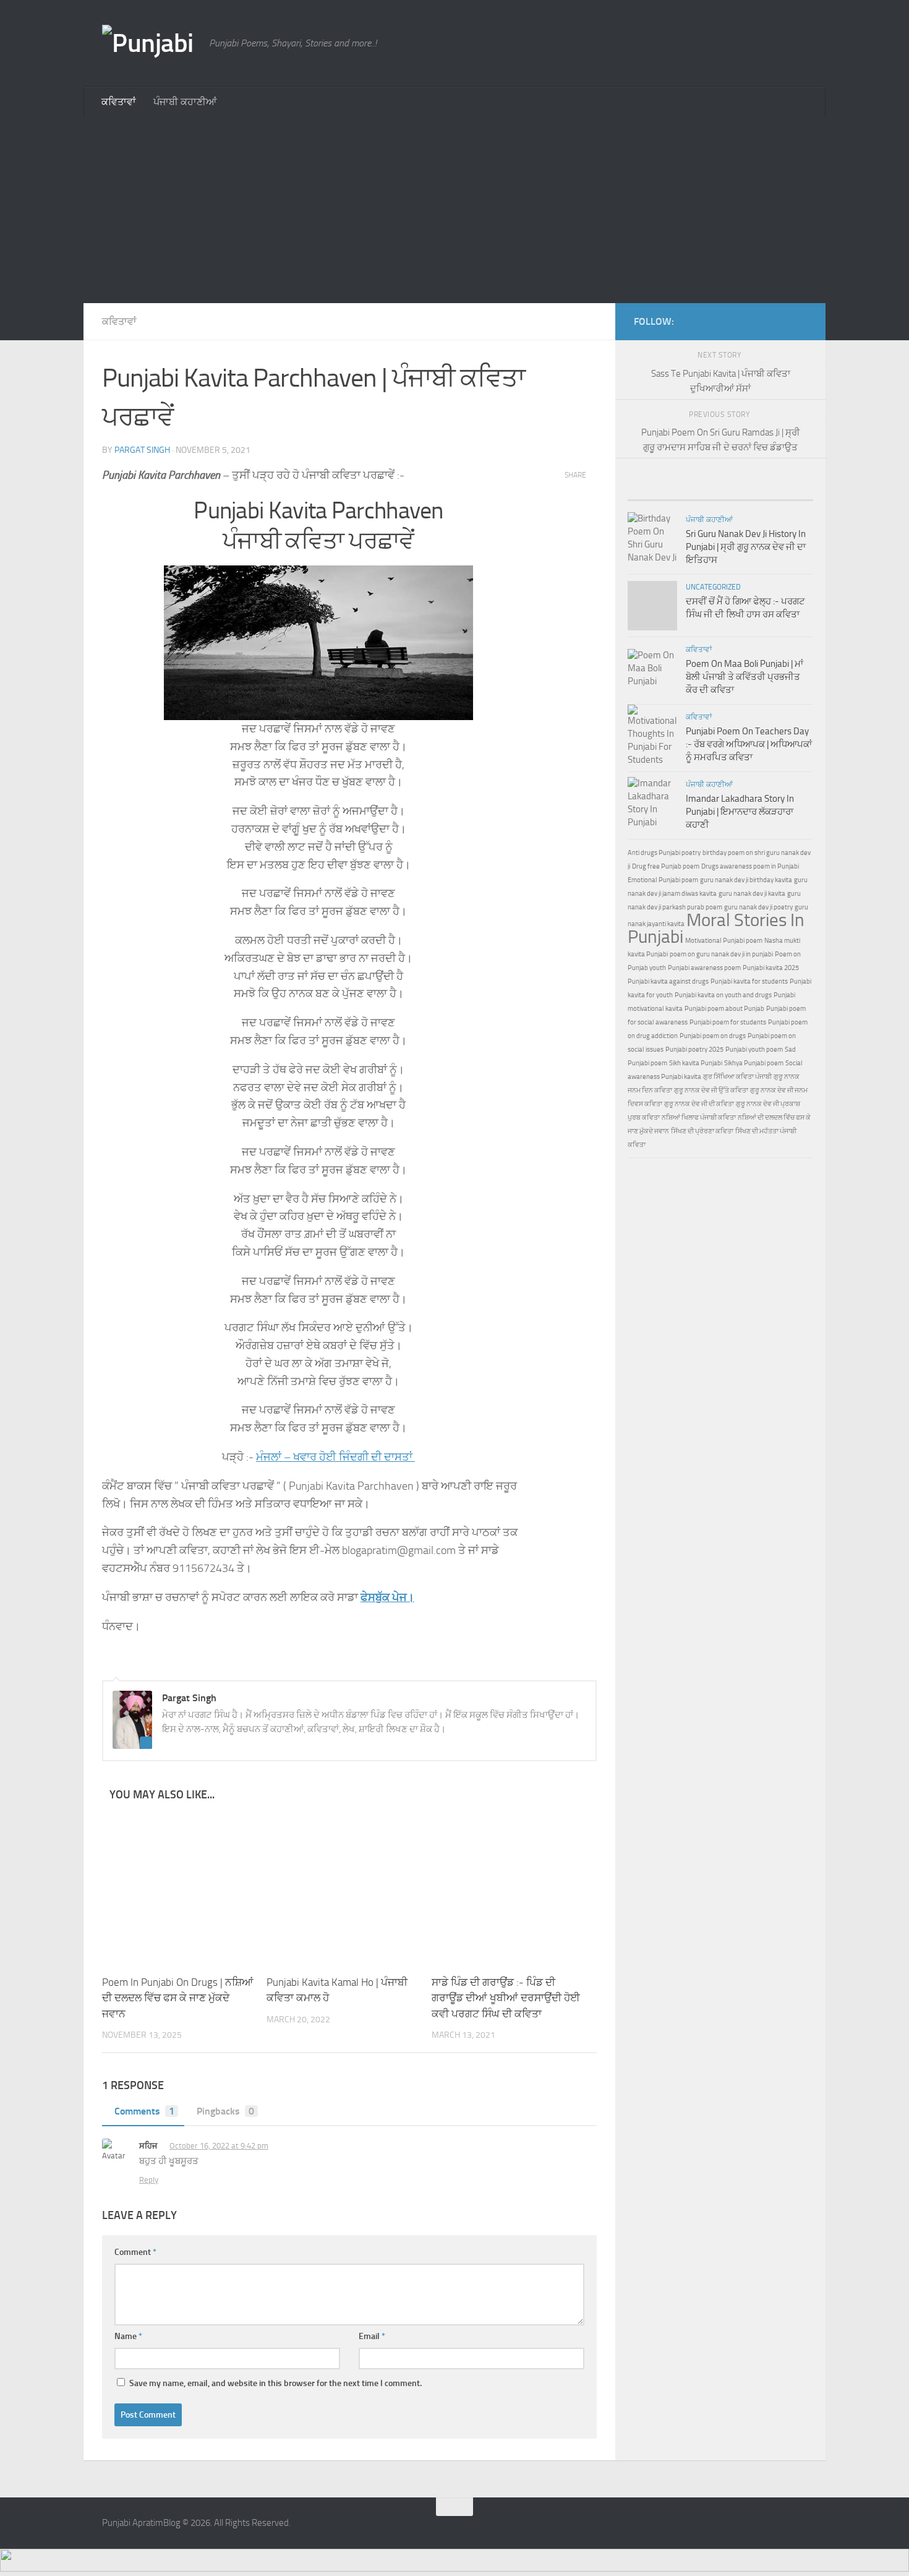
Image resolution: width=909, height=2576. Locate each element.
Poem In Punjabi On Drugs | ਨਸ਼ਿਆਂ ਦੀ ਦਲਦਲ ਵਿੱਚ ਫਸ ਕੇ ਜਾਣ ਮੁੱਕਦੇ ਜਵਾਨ (178, 1998)
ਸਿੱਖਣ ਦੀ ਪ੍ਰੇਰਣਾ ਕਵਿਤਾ (702, 1131)
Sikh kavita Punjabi (696, 1063)
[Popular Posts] (674, 488)
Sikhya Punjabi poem (754, 1063)
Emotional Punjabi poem (663, 880)
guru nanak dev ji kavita (752, 894)
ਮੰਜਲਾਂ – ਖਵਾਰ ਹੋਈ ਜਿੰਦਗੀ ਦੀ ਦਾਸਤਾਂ (335, 1457)
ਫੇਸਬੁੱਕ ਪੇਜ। (387, 1597)
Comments (144, 2111)
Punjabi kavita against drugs (668, 981)
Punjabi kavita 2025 (771, 968)
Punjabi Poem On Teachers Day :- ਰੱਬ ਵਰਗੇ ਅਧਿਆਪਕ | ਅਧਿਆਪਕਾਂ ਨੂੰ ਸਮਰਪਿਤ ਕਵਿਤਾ (749, 744)
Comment (135, 2252)
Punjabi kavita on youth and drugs (723, 995)
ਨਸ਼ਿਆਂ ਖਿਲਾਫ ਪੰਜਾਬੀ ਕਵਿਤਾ (699, 1118)
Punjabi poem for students (728, 1022)
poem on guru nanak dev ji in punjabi (721, 954)
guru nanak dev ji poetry (758, 907)
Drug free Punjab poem (666, 866)
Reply (149, 2180)
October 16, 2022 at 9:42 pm (219, 2146)
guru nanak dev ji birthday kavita (746, 880)
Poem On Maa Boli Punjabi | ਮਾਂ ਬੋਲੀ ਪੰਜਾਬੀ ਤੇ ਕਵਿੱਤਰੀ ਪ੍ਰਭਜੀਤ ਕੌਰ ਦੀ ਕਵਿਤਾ (745, 677)
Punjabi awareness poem (704, 968)
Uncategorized (713, 587)
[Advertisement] (454, 210)
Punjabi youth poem (754, 1050)
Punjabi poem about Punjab (724, 1009)
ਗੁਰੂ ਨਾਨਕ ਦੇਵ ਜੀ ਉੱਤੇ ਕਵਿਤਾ (711, 1090)
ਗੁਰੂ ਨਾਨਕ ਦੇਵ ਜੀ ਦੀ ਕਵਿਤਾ (699, 1104)
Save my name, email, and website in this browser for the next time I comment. (275, 2383)
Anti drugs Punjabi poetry (664, 853)
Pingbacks (225, 2111)
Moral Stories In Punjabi (716, 928)
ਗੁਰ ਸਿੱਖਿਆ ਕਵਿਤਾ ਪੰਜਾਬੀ (737, 1077)
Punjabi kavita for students (749, 981)
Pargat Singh (142, 450)
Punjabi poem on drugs (713, 1036)
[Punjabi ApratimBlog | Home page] (149, 43)
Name (128, 2336)
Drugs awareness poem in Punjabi (750, 866)
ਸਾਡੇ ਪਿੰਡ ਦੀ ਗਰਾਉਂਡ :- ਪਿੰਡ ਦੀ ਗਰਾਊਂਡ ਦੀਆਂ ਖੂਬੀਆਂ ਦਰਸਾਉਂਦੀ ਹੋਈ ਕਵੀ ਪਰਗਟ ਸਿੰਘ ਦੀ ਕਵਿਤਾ (506, 1998)
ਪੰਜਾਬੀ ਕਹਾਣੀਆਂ (185, 102)
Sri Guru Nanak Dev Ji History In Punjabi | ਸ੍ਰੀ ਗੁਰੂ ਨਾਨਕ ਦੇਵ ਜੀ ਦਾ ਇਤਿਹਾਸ (746, 547)
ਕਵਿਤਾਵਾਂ (119, 102)
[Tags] (767, 488)
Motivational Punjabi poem (724, 941)
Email (372, 2336)
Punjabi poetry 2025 (694, 1050)
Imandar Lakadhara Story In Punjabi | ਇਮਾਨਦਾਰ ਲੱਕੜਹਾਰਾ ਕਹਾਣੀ (740, 812)
